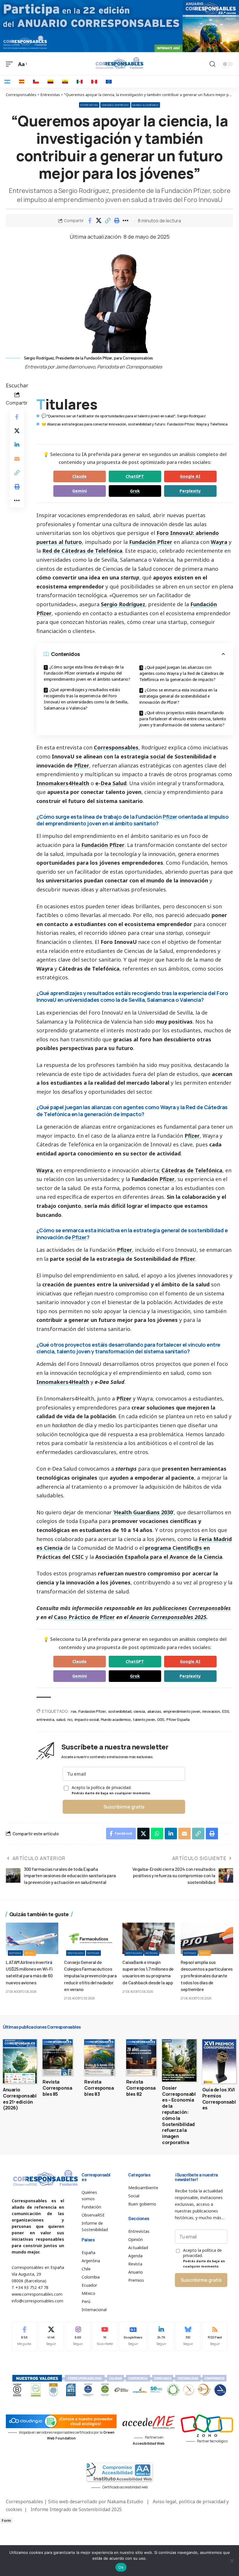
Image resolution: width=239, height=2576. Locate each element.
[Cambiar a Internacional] (109, 81)
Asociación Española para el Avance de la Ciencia (159, 1557)
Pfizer (82, 765)
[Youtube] (105, 2336)
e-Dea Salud (111, 783)
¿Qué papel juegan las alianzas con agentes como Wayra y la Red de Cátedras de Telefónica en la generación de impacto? (182, 673)
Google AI (190, 476)
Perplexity (190, 491)
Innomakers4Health (63, 783)
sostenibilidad (120, 1711)
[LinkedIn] (161, 2336)
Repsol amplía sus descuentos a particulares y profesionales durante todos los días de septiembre (207, 1976)
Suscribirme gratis (124, 1807)
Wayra (219, 542)
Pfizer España (178, 1719)
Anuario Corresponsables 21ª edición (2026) (20, 2099)
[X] (51, 2336)
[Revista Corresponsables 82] (141, 2057)
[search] (212, 64)
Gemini (80, 491)
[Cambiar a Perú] (94, 81)
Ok (121, 2567)
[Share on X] (99, 221)
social (158, 756)
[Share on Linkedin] (17, 445)
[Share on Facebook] (90, 221)
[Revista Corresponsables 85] (58, 2057)
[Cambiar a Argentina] (7, 81)
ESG (226, 1711)
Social (30, 1953)
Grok (135, 491)
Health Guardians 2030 (143, 1512)
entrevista (45, 1719)
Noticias (15, 1953)
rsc (70, 1719)
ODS (161, 1719)
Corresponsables (116, 747)
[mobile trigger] (11, 64)
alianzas (154, 1711)
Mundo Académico (146, 105)
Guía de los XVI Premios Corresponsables (219, 2099)
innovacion (211, 1711)
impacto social (87, 1719)
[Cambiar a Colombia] (50, 81)
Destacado (76, 1953)
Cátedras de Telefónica (192, 1170)
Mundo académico (116, 1719)
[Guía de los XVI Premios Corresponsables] (219, 2061)
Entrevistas (89, 105)
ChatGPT (135, 476)
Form (6, 2521)
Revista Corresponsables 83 (99, 2088)
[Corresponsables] (119, 63)
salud (61, 1719)
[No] (232, 2561)
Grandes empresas (115, 105)
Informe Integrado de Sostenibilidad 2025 (76, 2509)
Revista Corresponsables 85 (57, 2088)
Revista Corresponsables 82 (141, 2088)
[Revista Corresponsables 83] (99, 2057)
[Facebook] (24, 2336)
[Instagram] (78, 2336)
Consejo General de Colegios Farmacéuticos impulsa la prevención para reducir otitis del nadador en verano (90, 1976)
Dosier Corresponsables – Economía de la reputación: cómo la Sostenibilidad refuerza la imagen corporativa (179, 2115)
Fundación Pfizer (151, 542)
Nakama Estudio (125, 2501)
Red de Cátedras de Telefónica (82, 551)
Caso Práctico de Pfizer (84, 1617)
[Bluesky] (188, 2336)
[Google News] (133, 2336)
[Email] (17, 459)
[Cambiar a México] (80, 81)
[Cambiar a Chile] (36, 81)
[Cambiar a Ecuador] (65, 81)
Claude (79, 476)
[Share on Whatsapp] (157, 1834)
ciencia (139, 1711)
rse (74, 1711)
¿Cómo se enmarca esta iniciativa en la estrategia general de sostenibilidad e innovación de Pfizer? (178, 696)
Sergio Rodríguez (123, 604)
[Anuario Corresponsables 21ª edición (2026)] (20, 2061)
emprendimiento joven (182, 1711)
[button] (108, 221)
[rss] (215, 2336)
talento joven (144, 1719)
